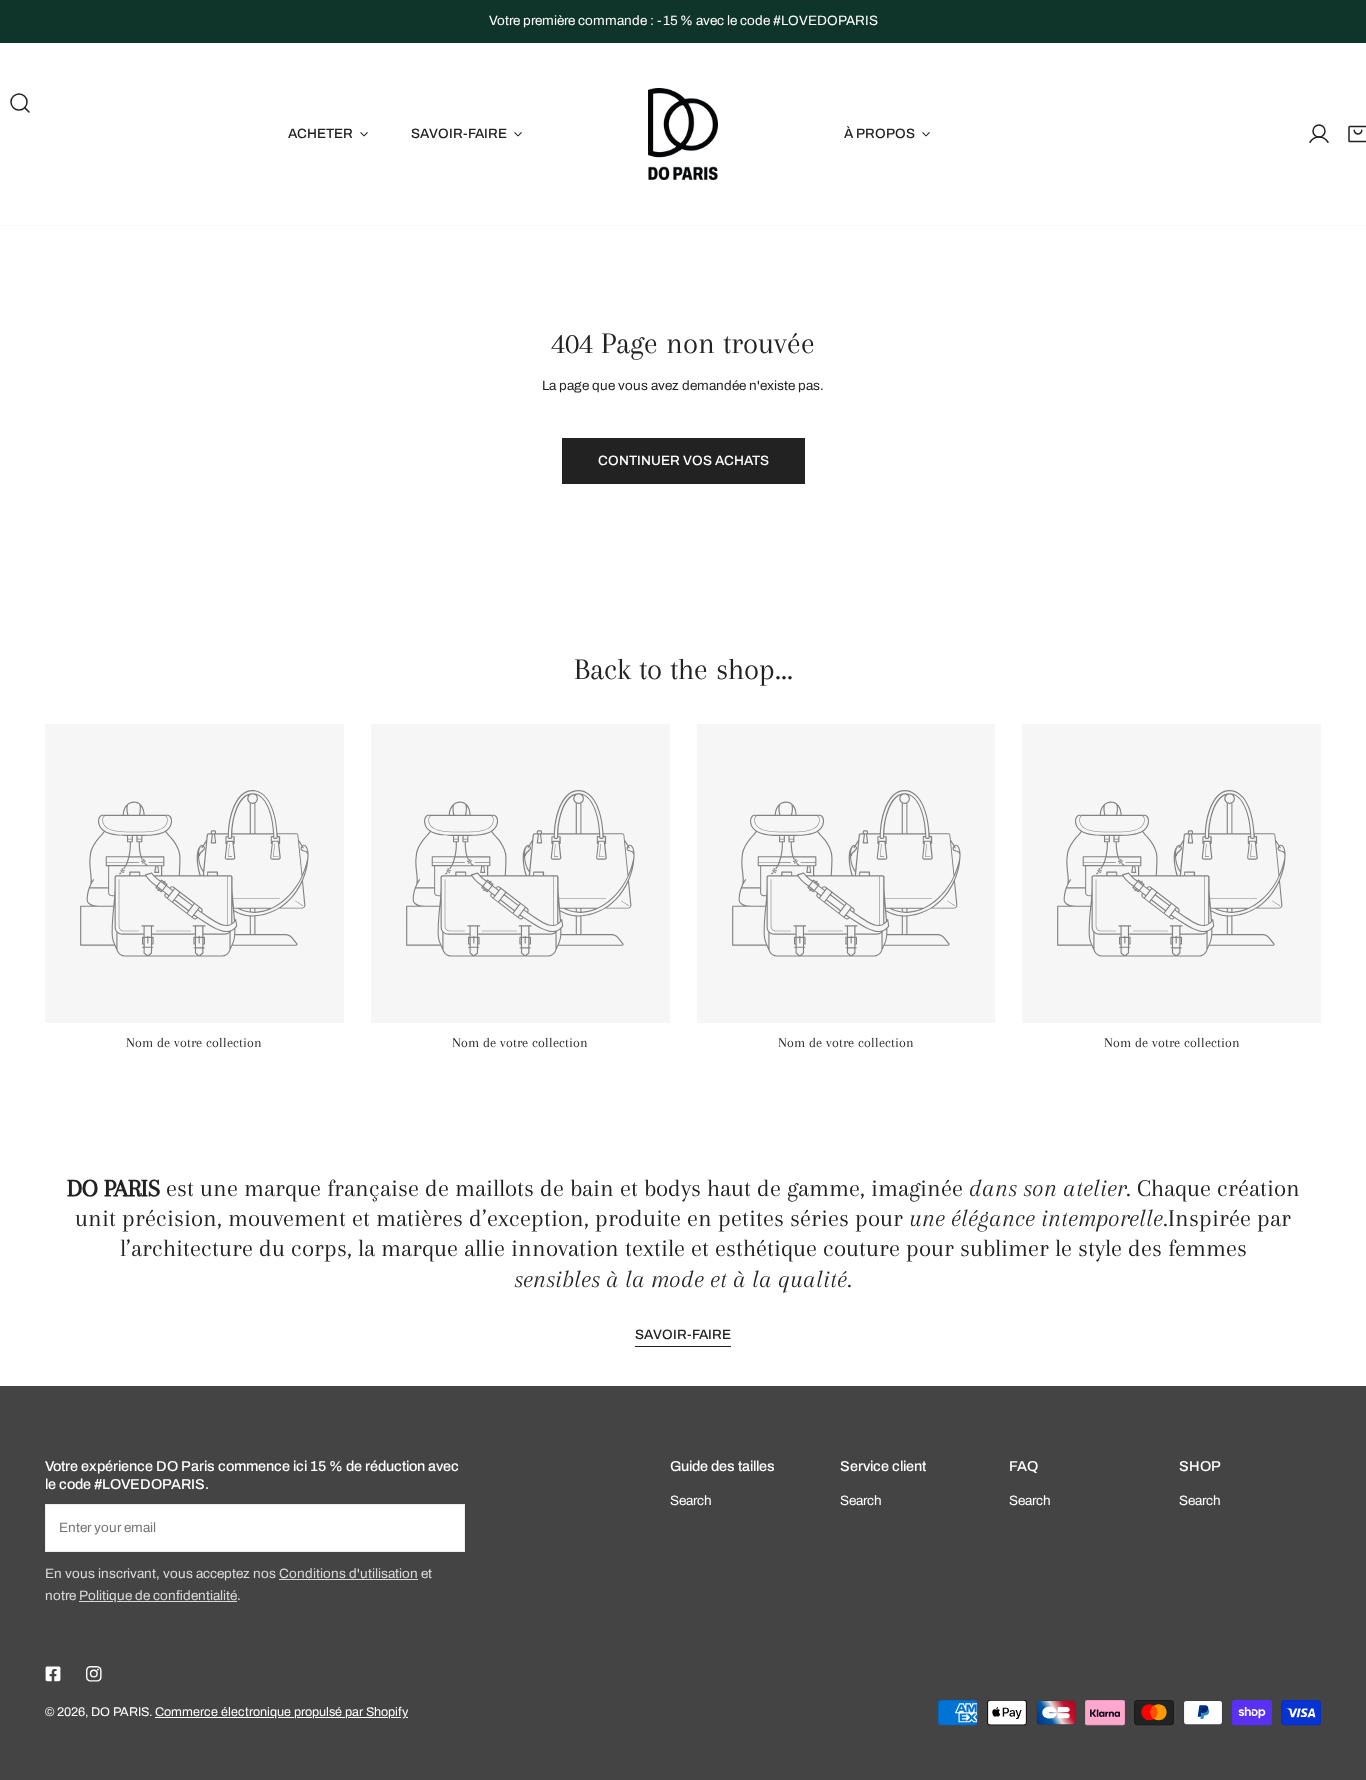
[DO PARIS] (683, 134)
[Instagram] (94, 1674)
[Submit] (440, 1527)
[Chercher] (20, 103)
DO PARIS (120, 1712)
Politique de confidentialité (158, 1595)
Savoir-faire (683, 1334)
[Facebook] (52, 1674)
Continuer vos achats (683, 460)
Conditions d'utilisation (348, 1573)
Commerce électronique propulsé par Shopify (281, 1712)
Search (691, 1500)
